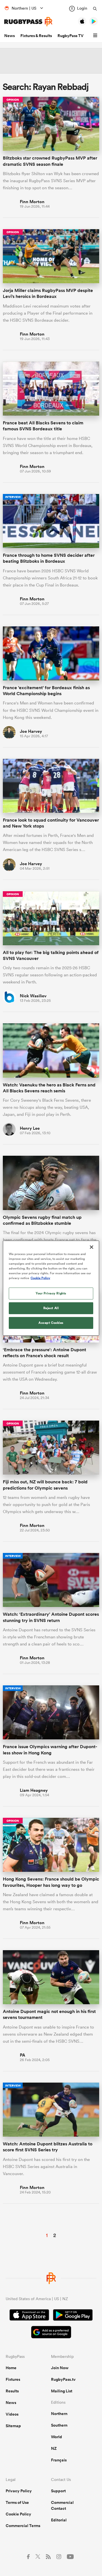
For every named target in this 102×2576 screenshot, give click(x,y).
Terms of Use (17, 2502)
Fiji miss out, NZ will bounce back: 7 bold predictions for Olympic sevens (45, 1485)
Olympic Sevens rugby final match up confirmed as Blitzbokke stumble (42, 1220)
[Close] (92, 1247)
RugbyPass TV (71, 36)
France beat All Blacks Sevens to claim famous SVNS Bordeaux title (43, 426)
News (9, 36)
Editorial (59, 2520)
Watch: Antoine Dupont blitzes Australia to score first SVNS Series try (48, 2147)
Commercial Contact (62, 2505)
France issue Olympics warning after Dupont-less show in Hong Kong (50, 1750)
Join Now (60, 2368)
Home (11, 2368)
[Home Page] (28, 22)
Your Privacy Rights (51, 1293)
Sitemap (13, 2426)
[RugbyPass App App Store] (29, 2316)
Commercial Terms (23, 2526)
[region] (51, 1288)
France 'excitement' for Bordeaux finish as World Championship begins (46, 691)
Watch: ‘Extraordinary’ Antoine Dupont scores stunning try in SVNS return (51, 1617)
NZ (54, 2448)
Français (59, 2460)
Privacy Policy (19, 2491)
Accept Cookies (51, 1323)
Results (12, 2391)
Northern (59, 2414)
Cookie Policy (18, 2514)
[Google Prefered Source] (51, 2333)
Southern (59, 2425)
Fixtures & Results (36, 36)
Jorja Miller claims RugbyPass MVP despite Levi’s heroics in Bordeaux (48, 293)
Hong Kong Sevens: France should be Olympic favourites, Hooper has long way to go (51, 1882)
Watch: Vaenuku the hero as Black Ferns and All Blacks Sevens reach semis (49, 1088)
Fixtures (13, 2379)
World (57, 2437)
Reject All (51, 1308)
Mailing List (62, 2391)
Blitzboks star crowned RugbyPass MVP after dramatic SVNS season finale (50, 161)
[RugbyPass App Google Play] (73, 2316)
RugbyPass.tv (63, 2379)
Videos (12, 2414)
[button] (96, 36)
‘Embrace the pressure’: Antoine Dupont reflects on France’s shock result (44, 1353)
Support (58, 2491)
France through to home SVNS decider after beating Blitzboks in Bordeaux (49, 558)
